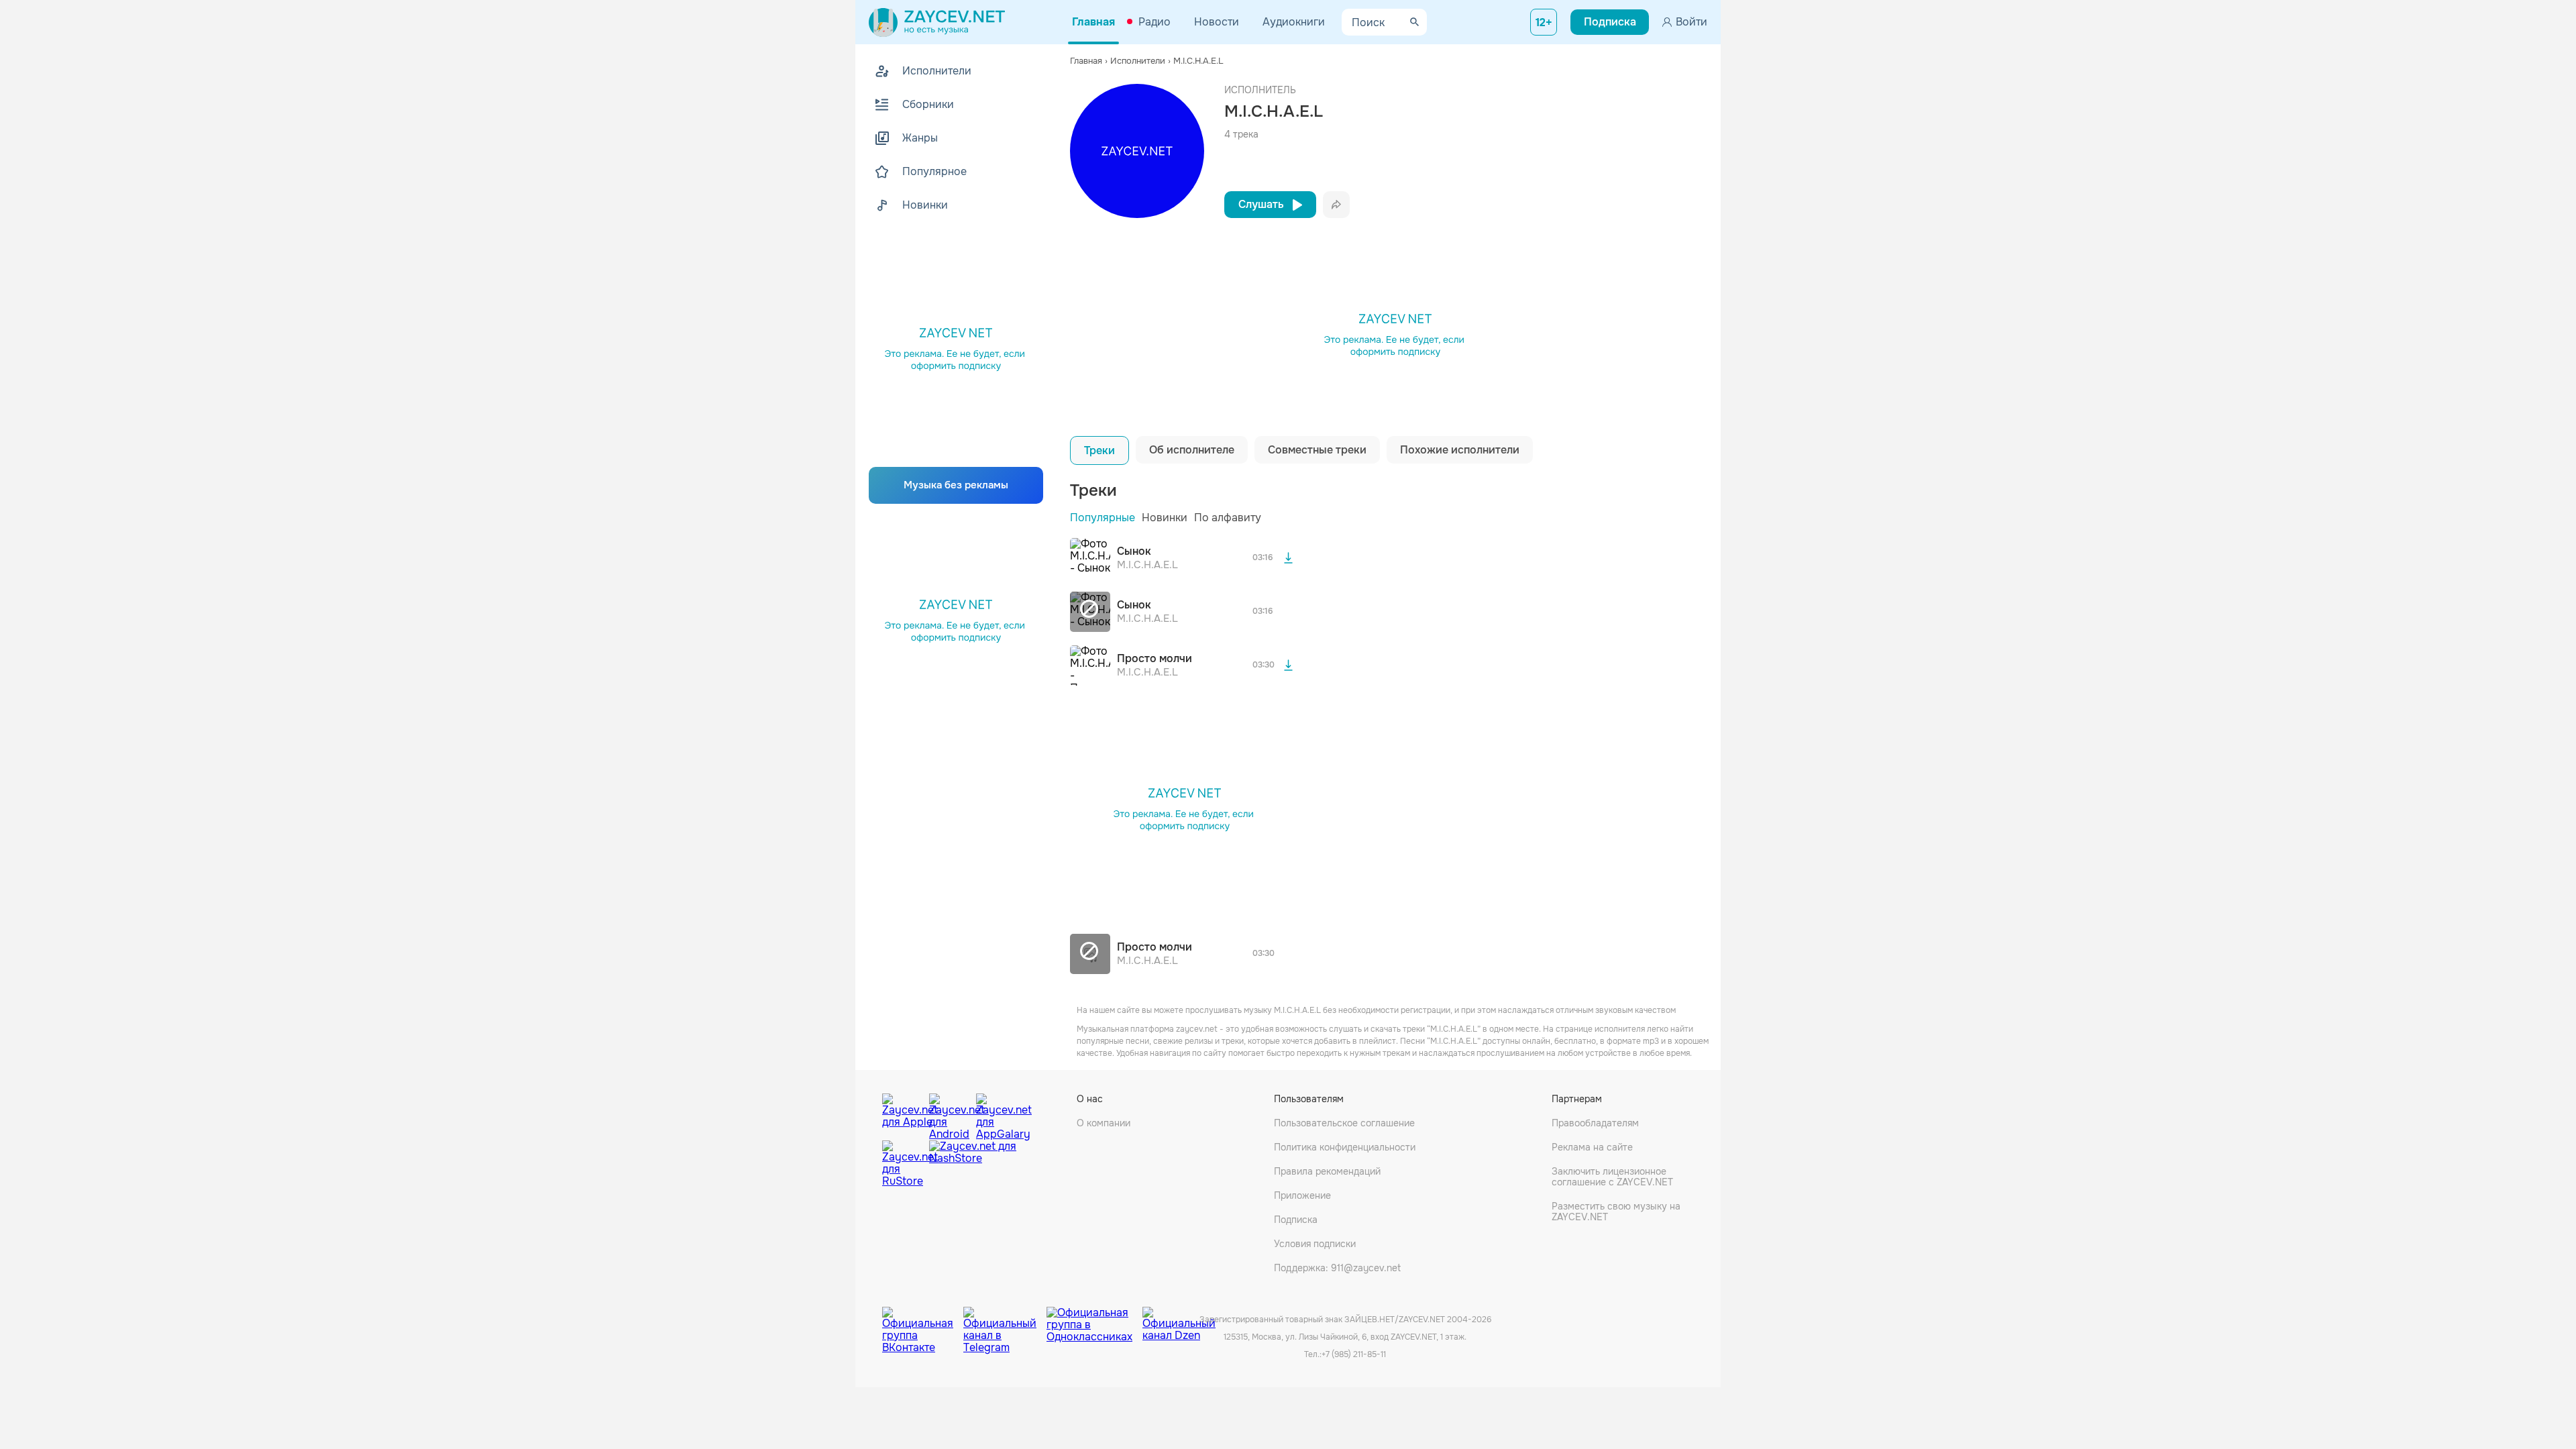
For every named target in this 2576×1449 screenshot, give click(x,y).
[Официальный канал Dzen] (1179, 1320)
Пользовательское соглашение (1344, 1123)
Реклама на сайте (1592, 1147)
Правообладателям (1595, 1123)
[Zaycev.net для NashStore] (973, 1164)
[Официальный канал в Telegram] (1005, 1320)
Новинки (1165, 518)
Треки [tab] (1099, 450)
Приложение (1302, 1195)
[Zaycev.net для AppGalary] (996, 1114)
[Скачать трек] (1288, 558)
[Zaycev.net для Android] (949, 1114)
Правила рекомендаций (1327, 1171)
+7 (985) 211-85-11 (1354, 1354)
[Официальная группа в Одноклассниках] (1094, 1320)
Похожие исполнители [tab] (1460, 450)
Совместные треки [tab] (1317, 450)
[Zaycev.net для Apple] (902, 1114)
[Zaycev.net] (937, 22)
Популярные (1103, 518)
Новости (1217, 22)
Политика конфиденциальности (1345, 1147)
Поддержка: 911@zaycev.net (1337, 1268)
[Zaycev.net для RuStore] (902, 1164)
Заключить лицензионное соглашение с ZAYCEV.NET (1612, 1177)
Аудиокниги (1294, 22)
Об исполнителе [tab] (1192, 450)
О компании (1104, 1123)
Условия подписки (1315, 1244)
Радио (1155, 22)
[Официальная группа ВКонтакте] (923, 1320)
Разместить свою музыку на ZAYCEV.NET (1616, 1212)
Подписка (1296, 1220)
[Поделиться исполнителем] (1336, 205)
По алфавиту (1228, 518)
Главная (1093, 22)
